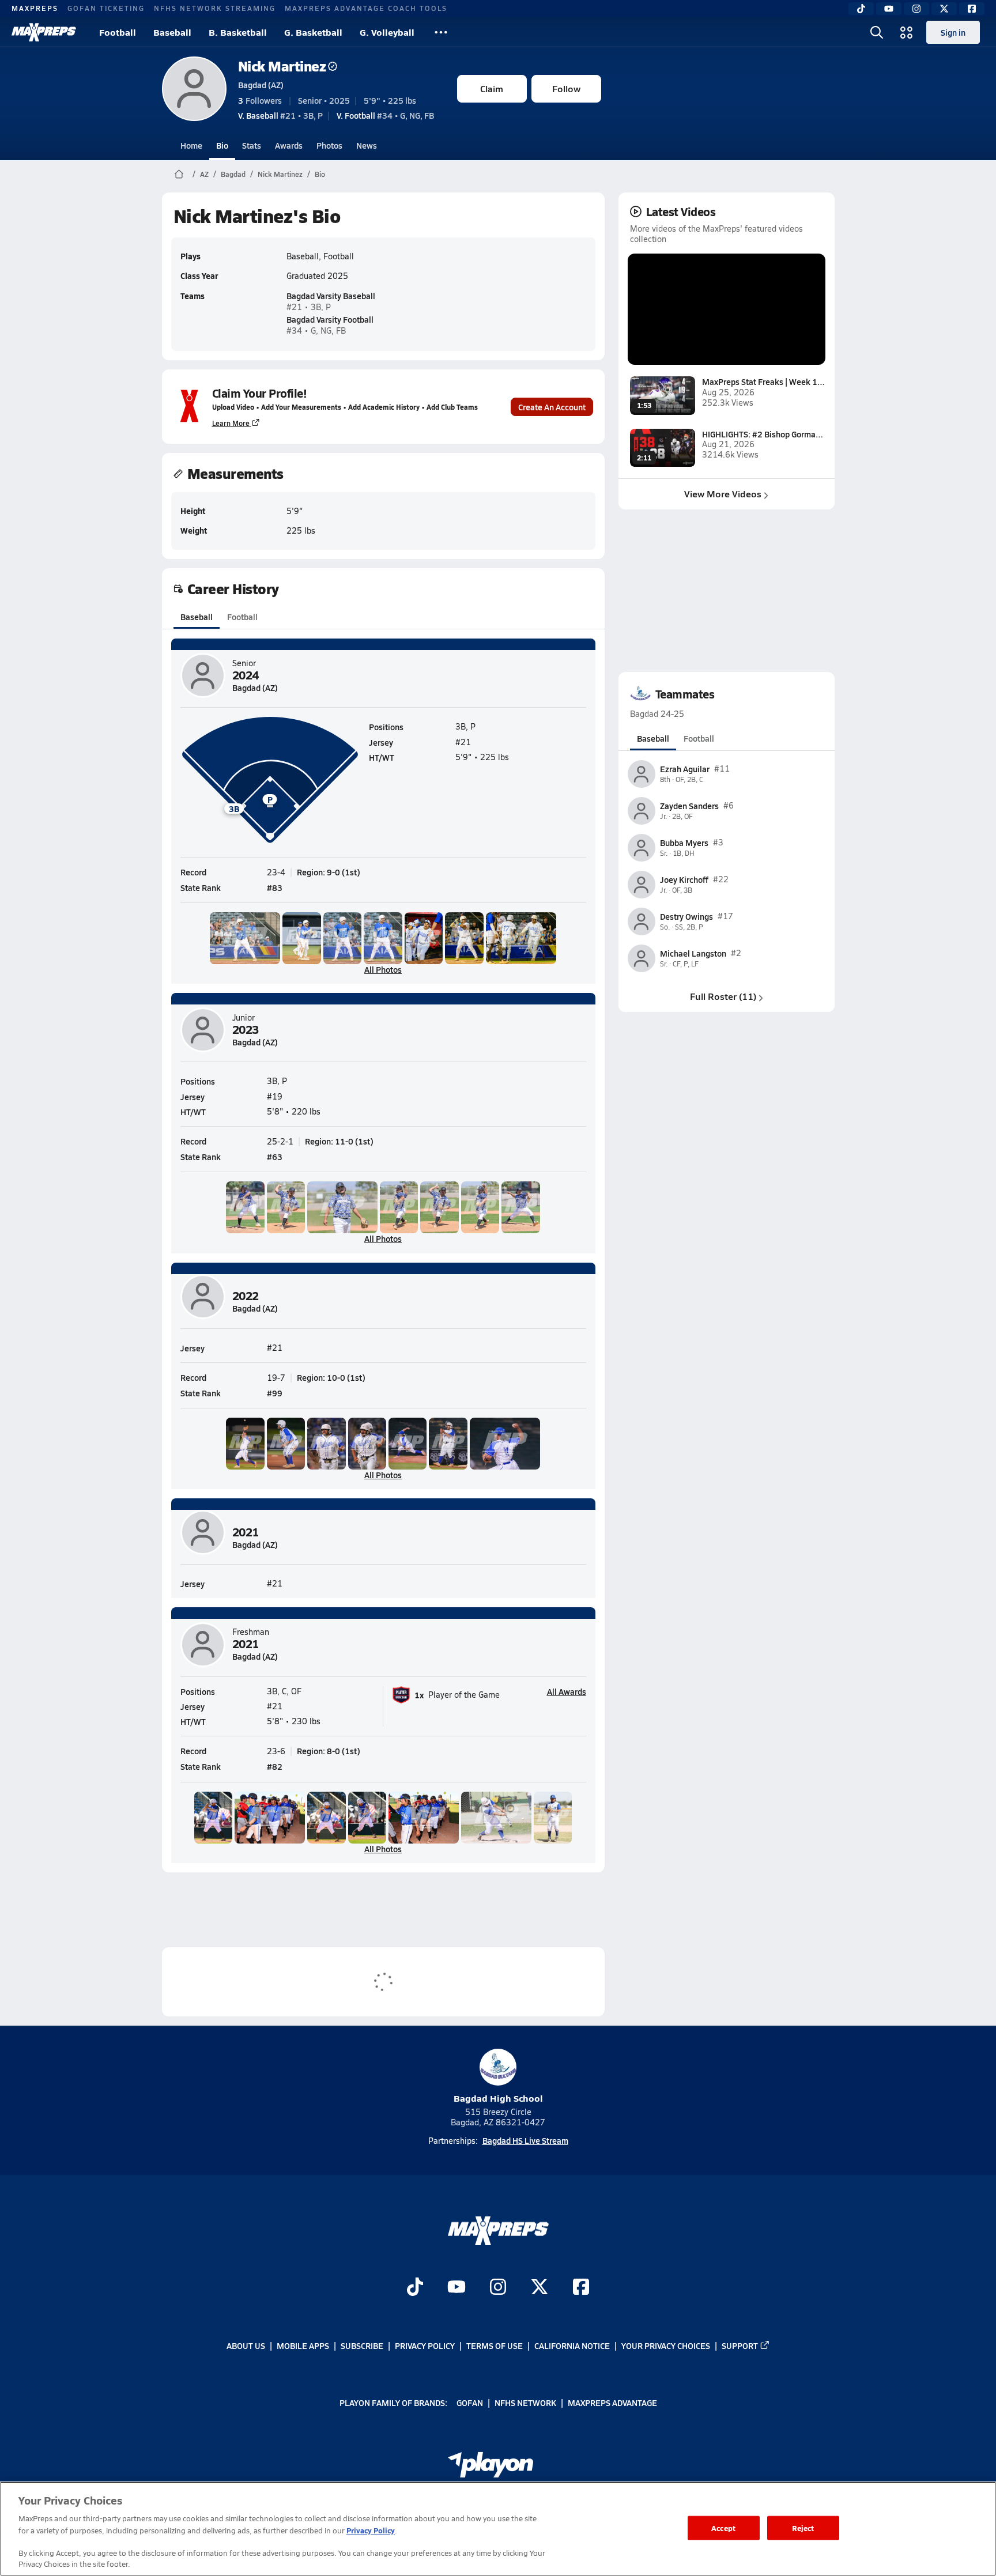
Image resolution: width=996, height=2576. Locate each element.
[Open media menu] (907, 32)
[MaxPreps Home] (44, 32)
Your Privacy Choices (666, 2345)
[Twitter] (944, 9)
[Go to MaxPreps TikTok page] (415, 2288)
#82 (275, 1766)
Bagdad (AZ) (261, 85)
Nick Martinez (282, 66)
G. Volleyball (387, 32)
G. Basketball (313, 32)
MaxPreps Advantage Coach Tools (366, 8)
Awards (289, 145)
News (367, 145)
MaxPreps (35, 8)
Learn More (231, 423)
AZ (204, 174)
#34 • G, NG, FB (385, 115)
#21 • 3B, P (280, 115)
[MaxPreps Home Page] (179, 174)
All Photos (383, 969)
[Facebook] (972, 9)
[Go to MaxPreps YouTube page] (456, 2288)
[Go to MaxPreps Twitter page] (539, 2288)
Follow (566, 88)
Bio (222, 145)
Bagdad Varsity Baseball (331, 296)
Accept (723, 2528)
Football (118, 32)
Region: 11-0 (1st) (339, 1141)
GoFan (470, 2403)
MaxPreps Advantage (612, 2403)
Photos (329, 145)
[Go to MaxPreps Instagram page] (498, 2288)
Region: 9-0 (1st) (329, 872)
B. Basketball (238, 32)
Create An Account (552, 407)
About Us (246, 2345)
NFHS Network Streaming (215, 8)
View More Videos (723, 494)
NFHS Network (525, 2403)
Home (191, 145)
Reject (803, 2528)
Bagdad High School (498, 2098)
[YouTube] (889, 9)
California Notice (572, 2345)
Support (740, 2345)
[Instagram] (916, 9)
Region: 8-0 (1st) (329, 1751)
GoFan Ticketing (106, 8)
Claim (492, 88)
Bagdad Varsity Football (330, 319)
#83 (275, 887)
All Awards (567, 1691)
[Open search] (877, 32)
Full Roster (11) (723, 996)
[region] (498, 2529)
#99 (275, 1393)
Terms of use (495, 2345)
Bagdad (233, 174)
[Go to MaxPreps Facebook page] (581, 2288)
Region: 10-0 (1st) (331, 1377)
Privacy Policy (425, 2345)
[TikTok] (861, 9)
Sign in (953, 32)
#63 (275, 1157)
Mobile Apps (303, 2345)
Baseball (172, 32)
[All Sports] (441, 32)
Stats (252, 145)
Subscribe (362, 2345)
